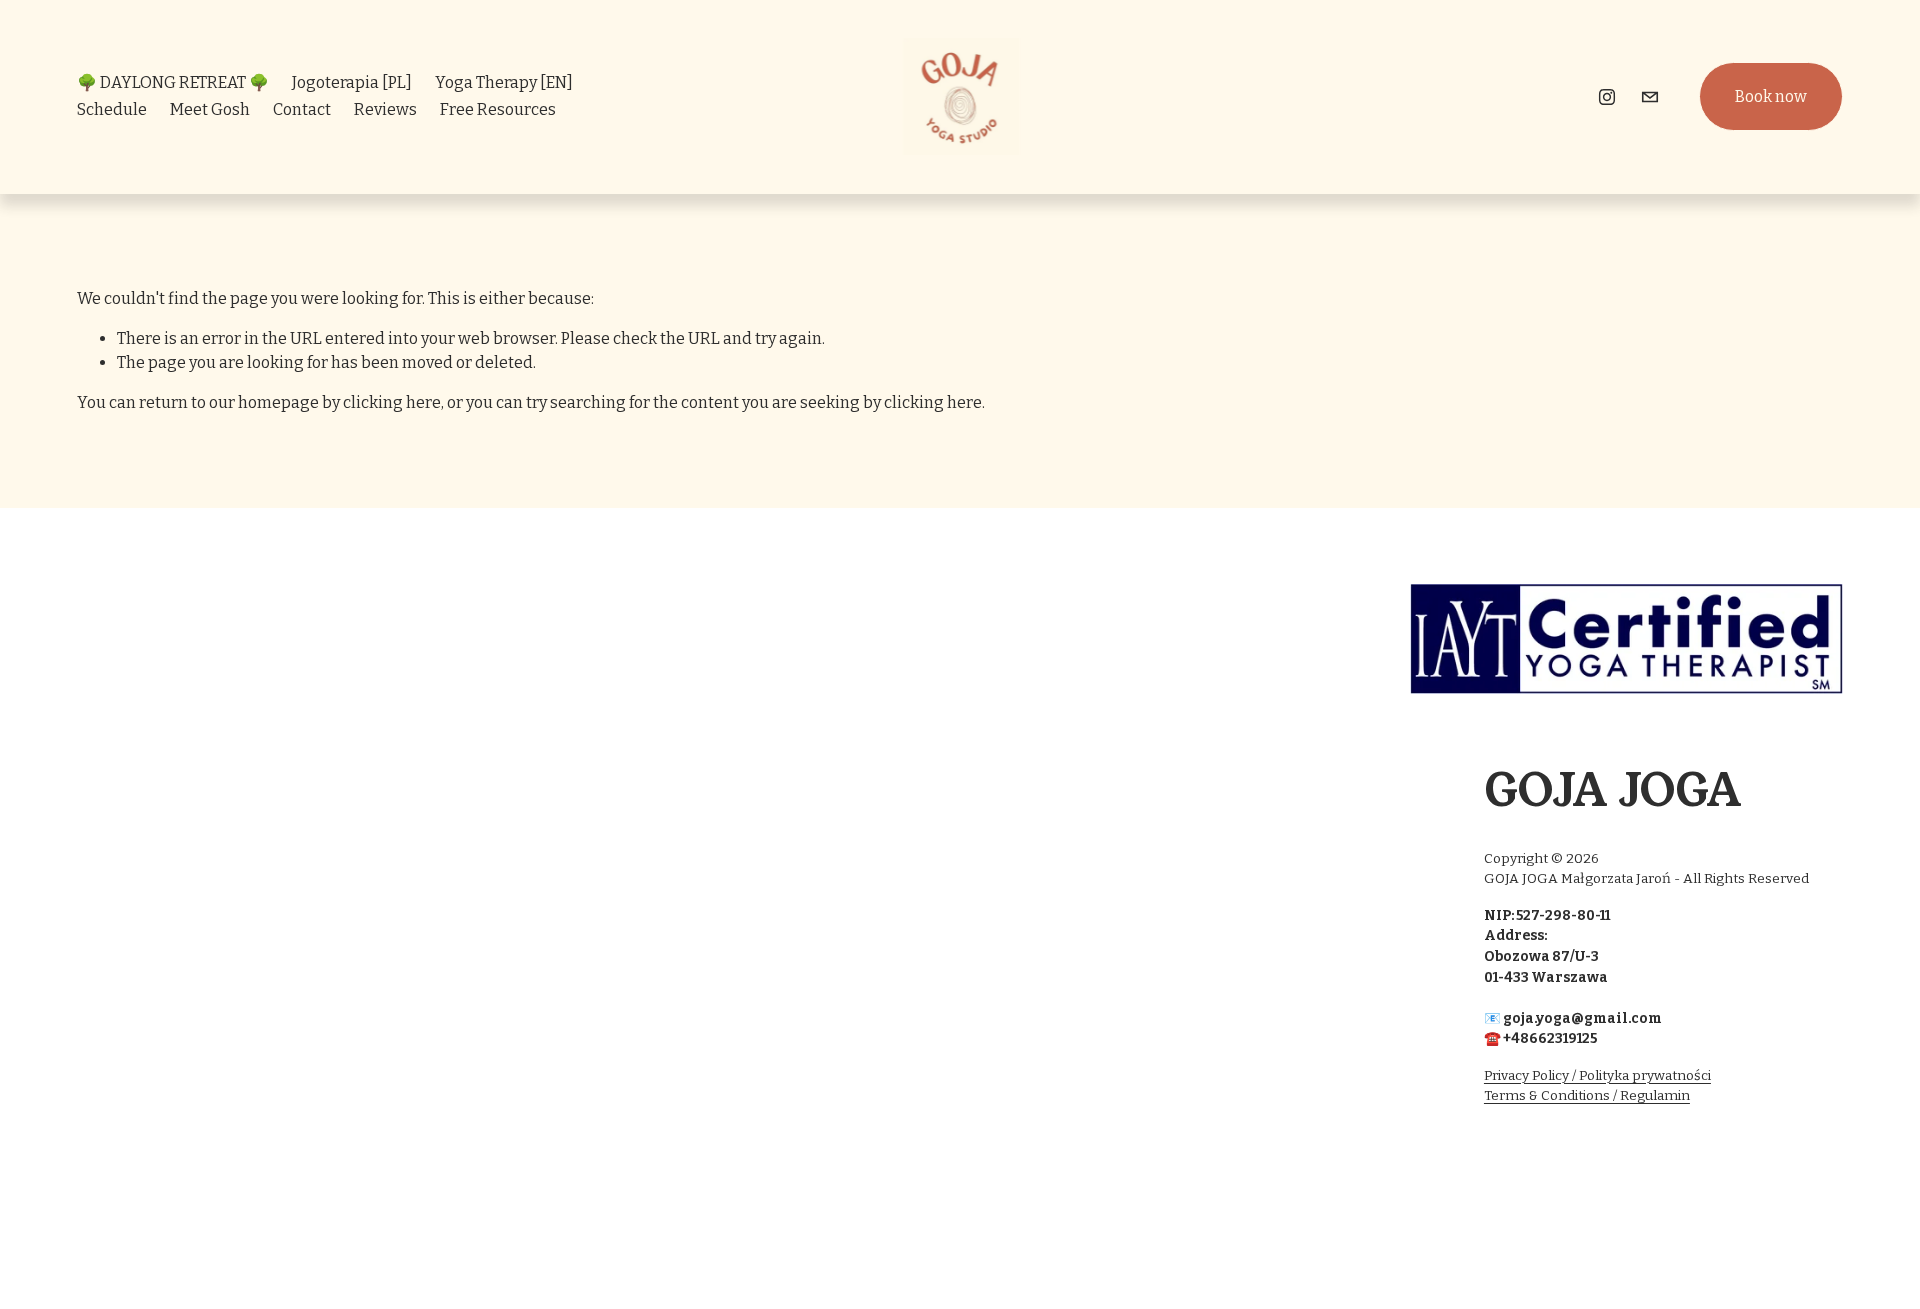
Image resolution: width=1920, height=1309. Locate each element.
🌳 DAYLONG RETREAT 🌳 (173, 82)
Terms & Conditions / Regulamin (1587, 1095)
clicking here (392, 402)
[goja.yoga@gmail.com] (1650, 97)
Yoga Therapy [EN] (504, 82)
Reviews (385, 109)
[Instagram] (1607, 97)
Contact (302, 109)
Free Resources (498, 109)
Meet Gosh (210, 109)
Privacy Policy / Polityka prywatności (1597, 1075)
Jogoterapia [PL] (352, 82)
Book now (1771, 96)
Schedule (112, 109)
